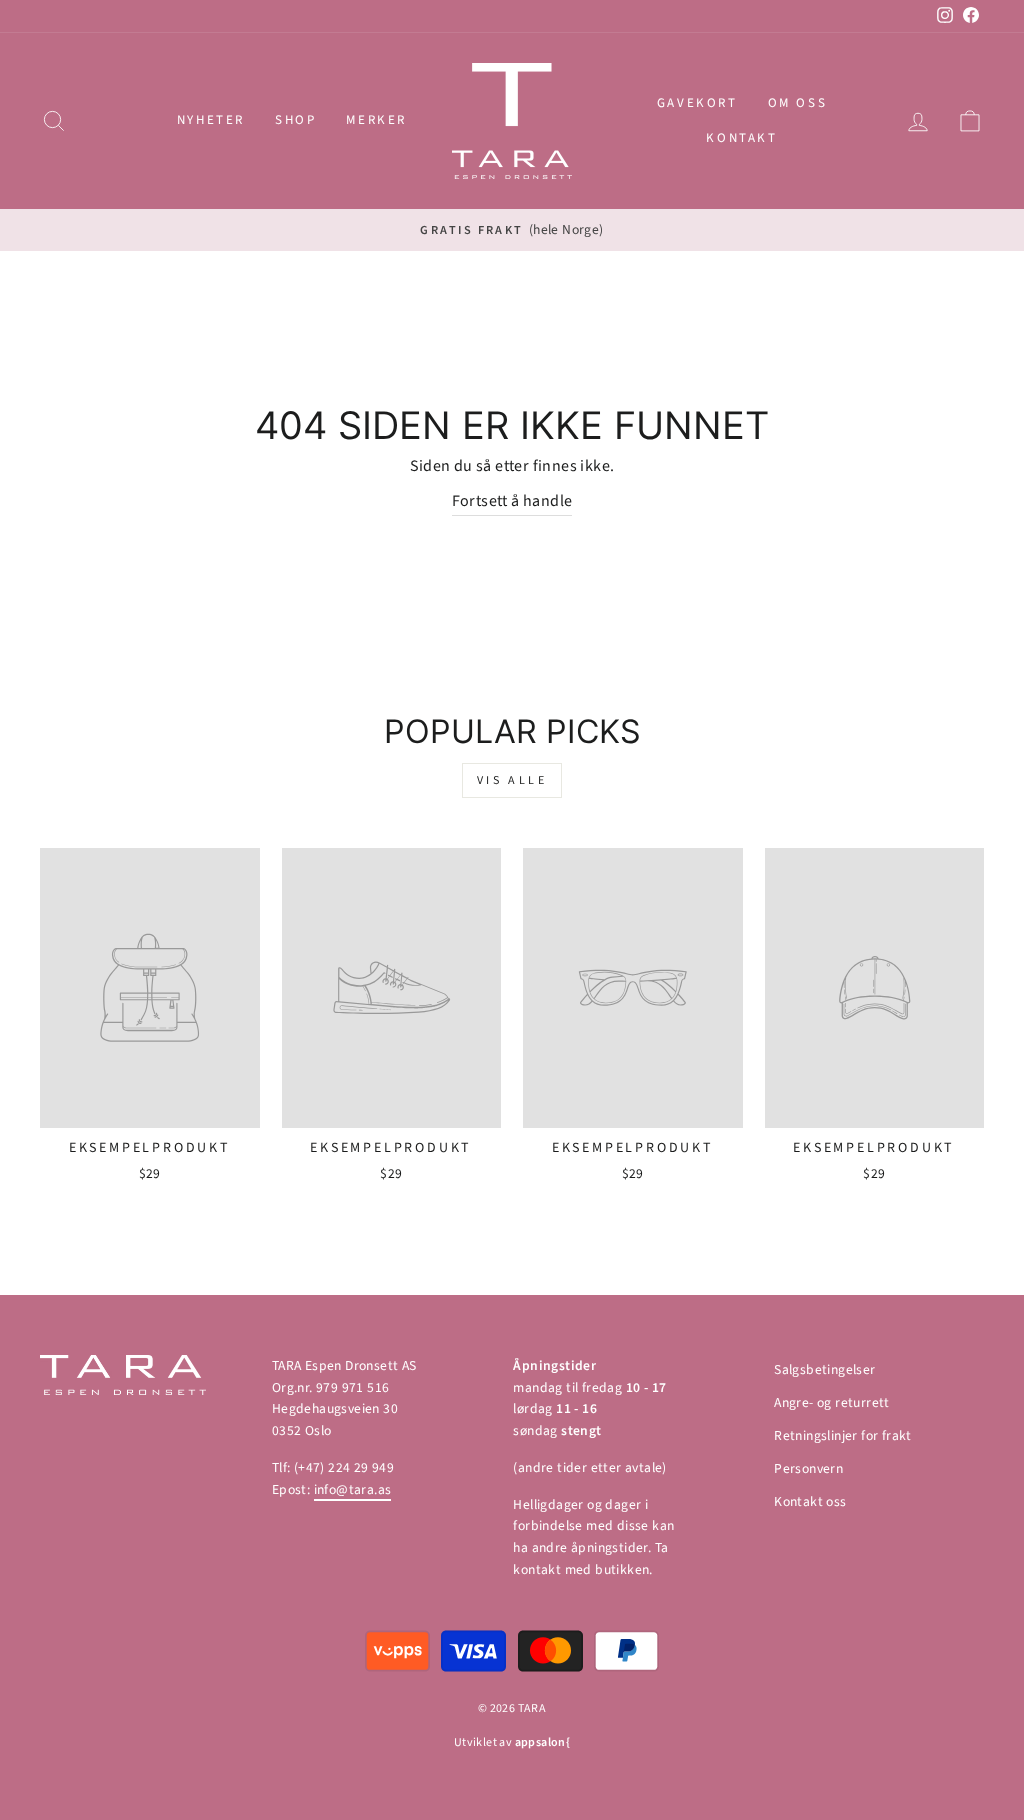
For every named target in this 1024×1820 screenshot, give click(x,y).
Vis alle (512, 780)
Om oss (798, 103)
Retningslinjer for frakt (843, 1435)
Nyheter (211, 120)
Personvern (808, 1468)
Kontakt (741, 138)
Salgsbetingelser (824, 1369)
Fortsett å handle (512, 501)
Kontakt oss (810, 1501)
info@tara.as (353, 1489)
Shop (295, 120)
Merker (376, 120)
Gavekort (697, 103)
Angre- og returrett (832, 1402)
